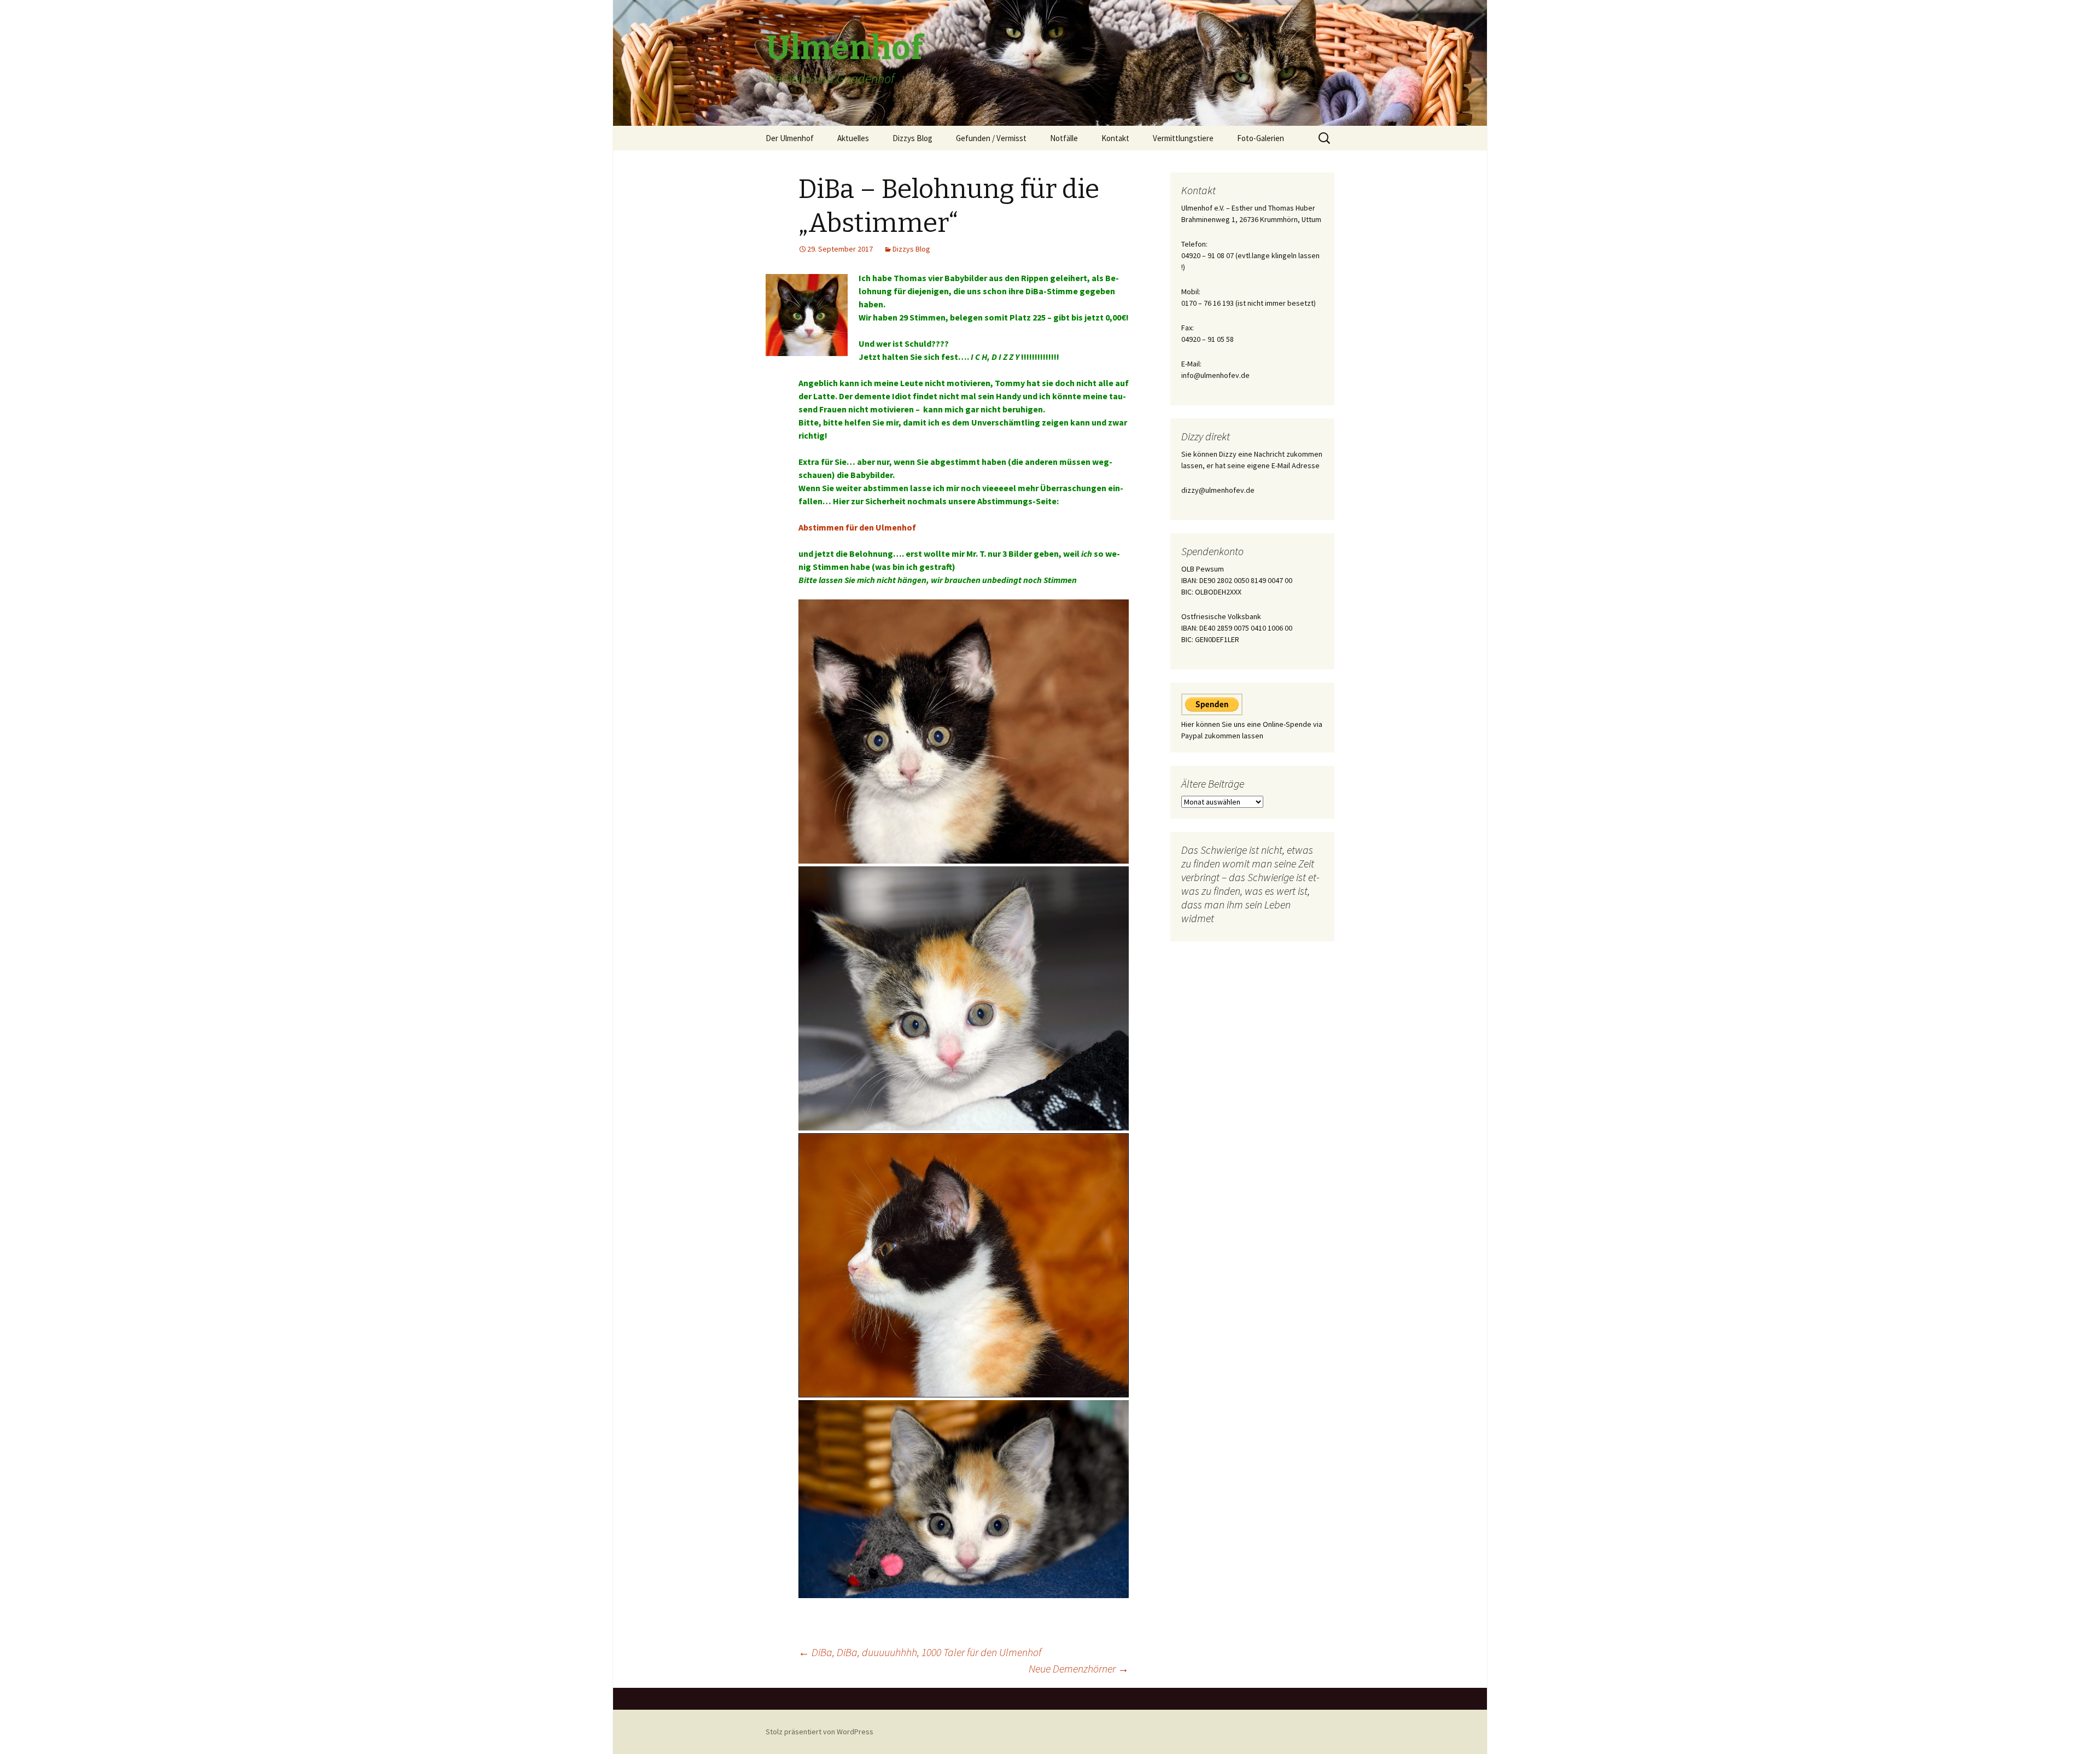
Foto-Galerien (1261, 138)
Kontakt (1115, 138)
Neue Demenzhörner (1079, 1668)
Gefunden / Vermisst (991, 138)
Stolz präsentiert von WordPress (819, 1732)
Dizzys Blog (912, 138)
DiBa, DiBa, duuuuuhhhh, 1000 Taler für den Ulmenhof (920, 1652)
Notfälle (1064, 138)
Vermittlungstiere (1183, 138)
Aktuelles (853, 138)
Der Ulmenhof (790, 138)
